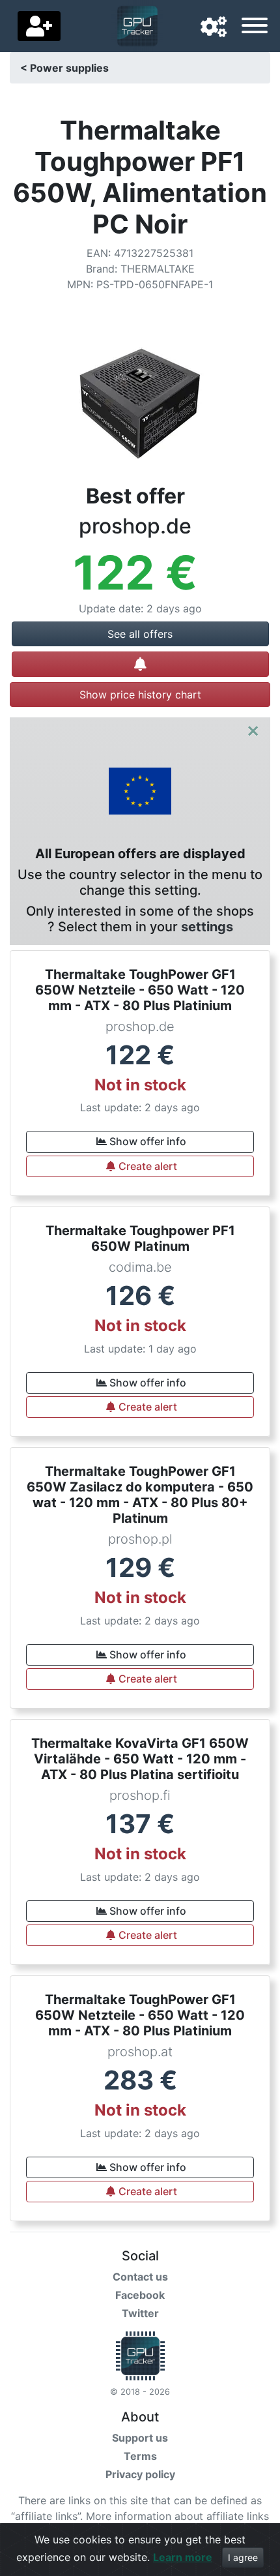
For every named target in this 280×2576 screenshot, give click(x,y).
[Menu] (255, 27)
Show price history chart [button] (140, 695)
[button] (214, 27)
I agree (243, 2557)
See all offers (140, 634)
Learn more (183, 2557)
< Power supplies (64, 68)
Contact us (140, 2277)
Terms (140, 2456)
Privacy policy (140, 2474)
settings (207, 927)
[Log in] (39, 26)
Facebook (140, 2295)
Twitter (140, 2313)
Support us (140, 2438)
